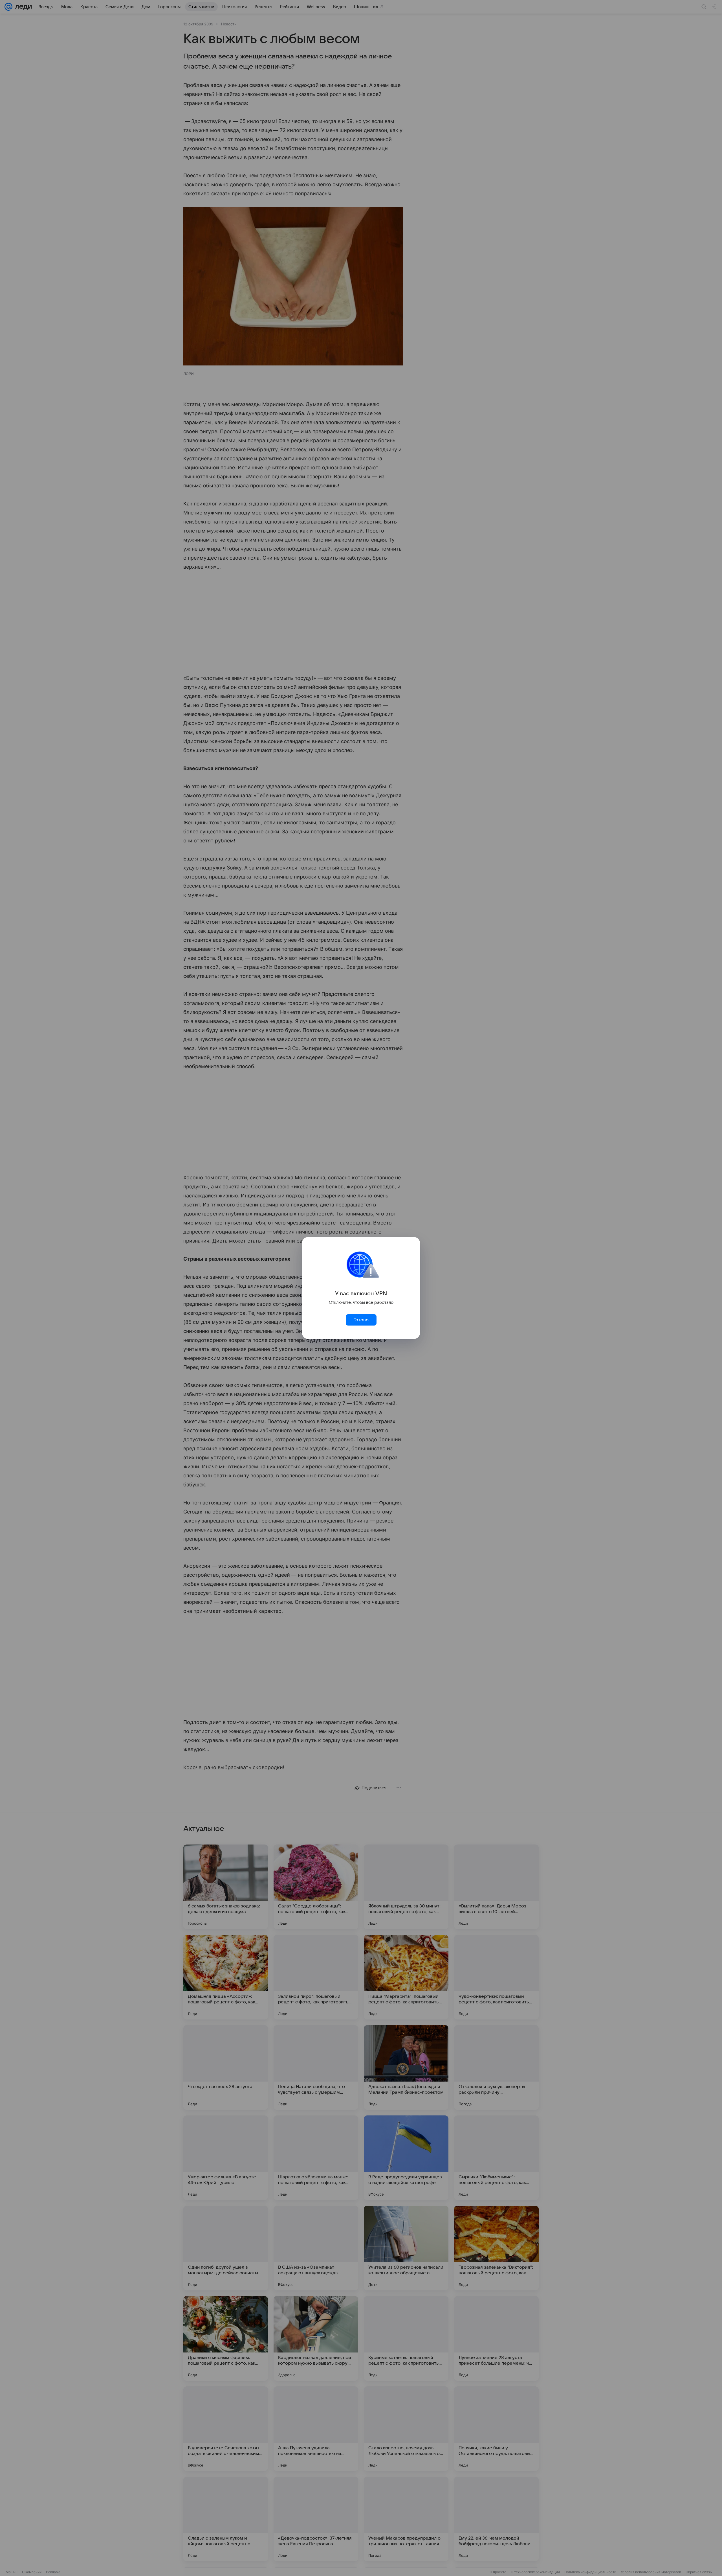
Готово (361, 1320)
